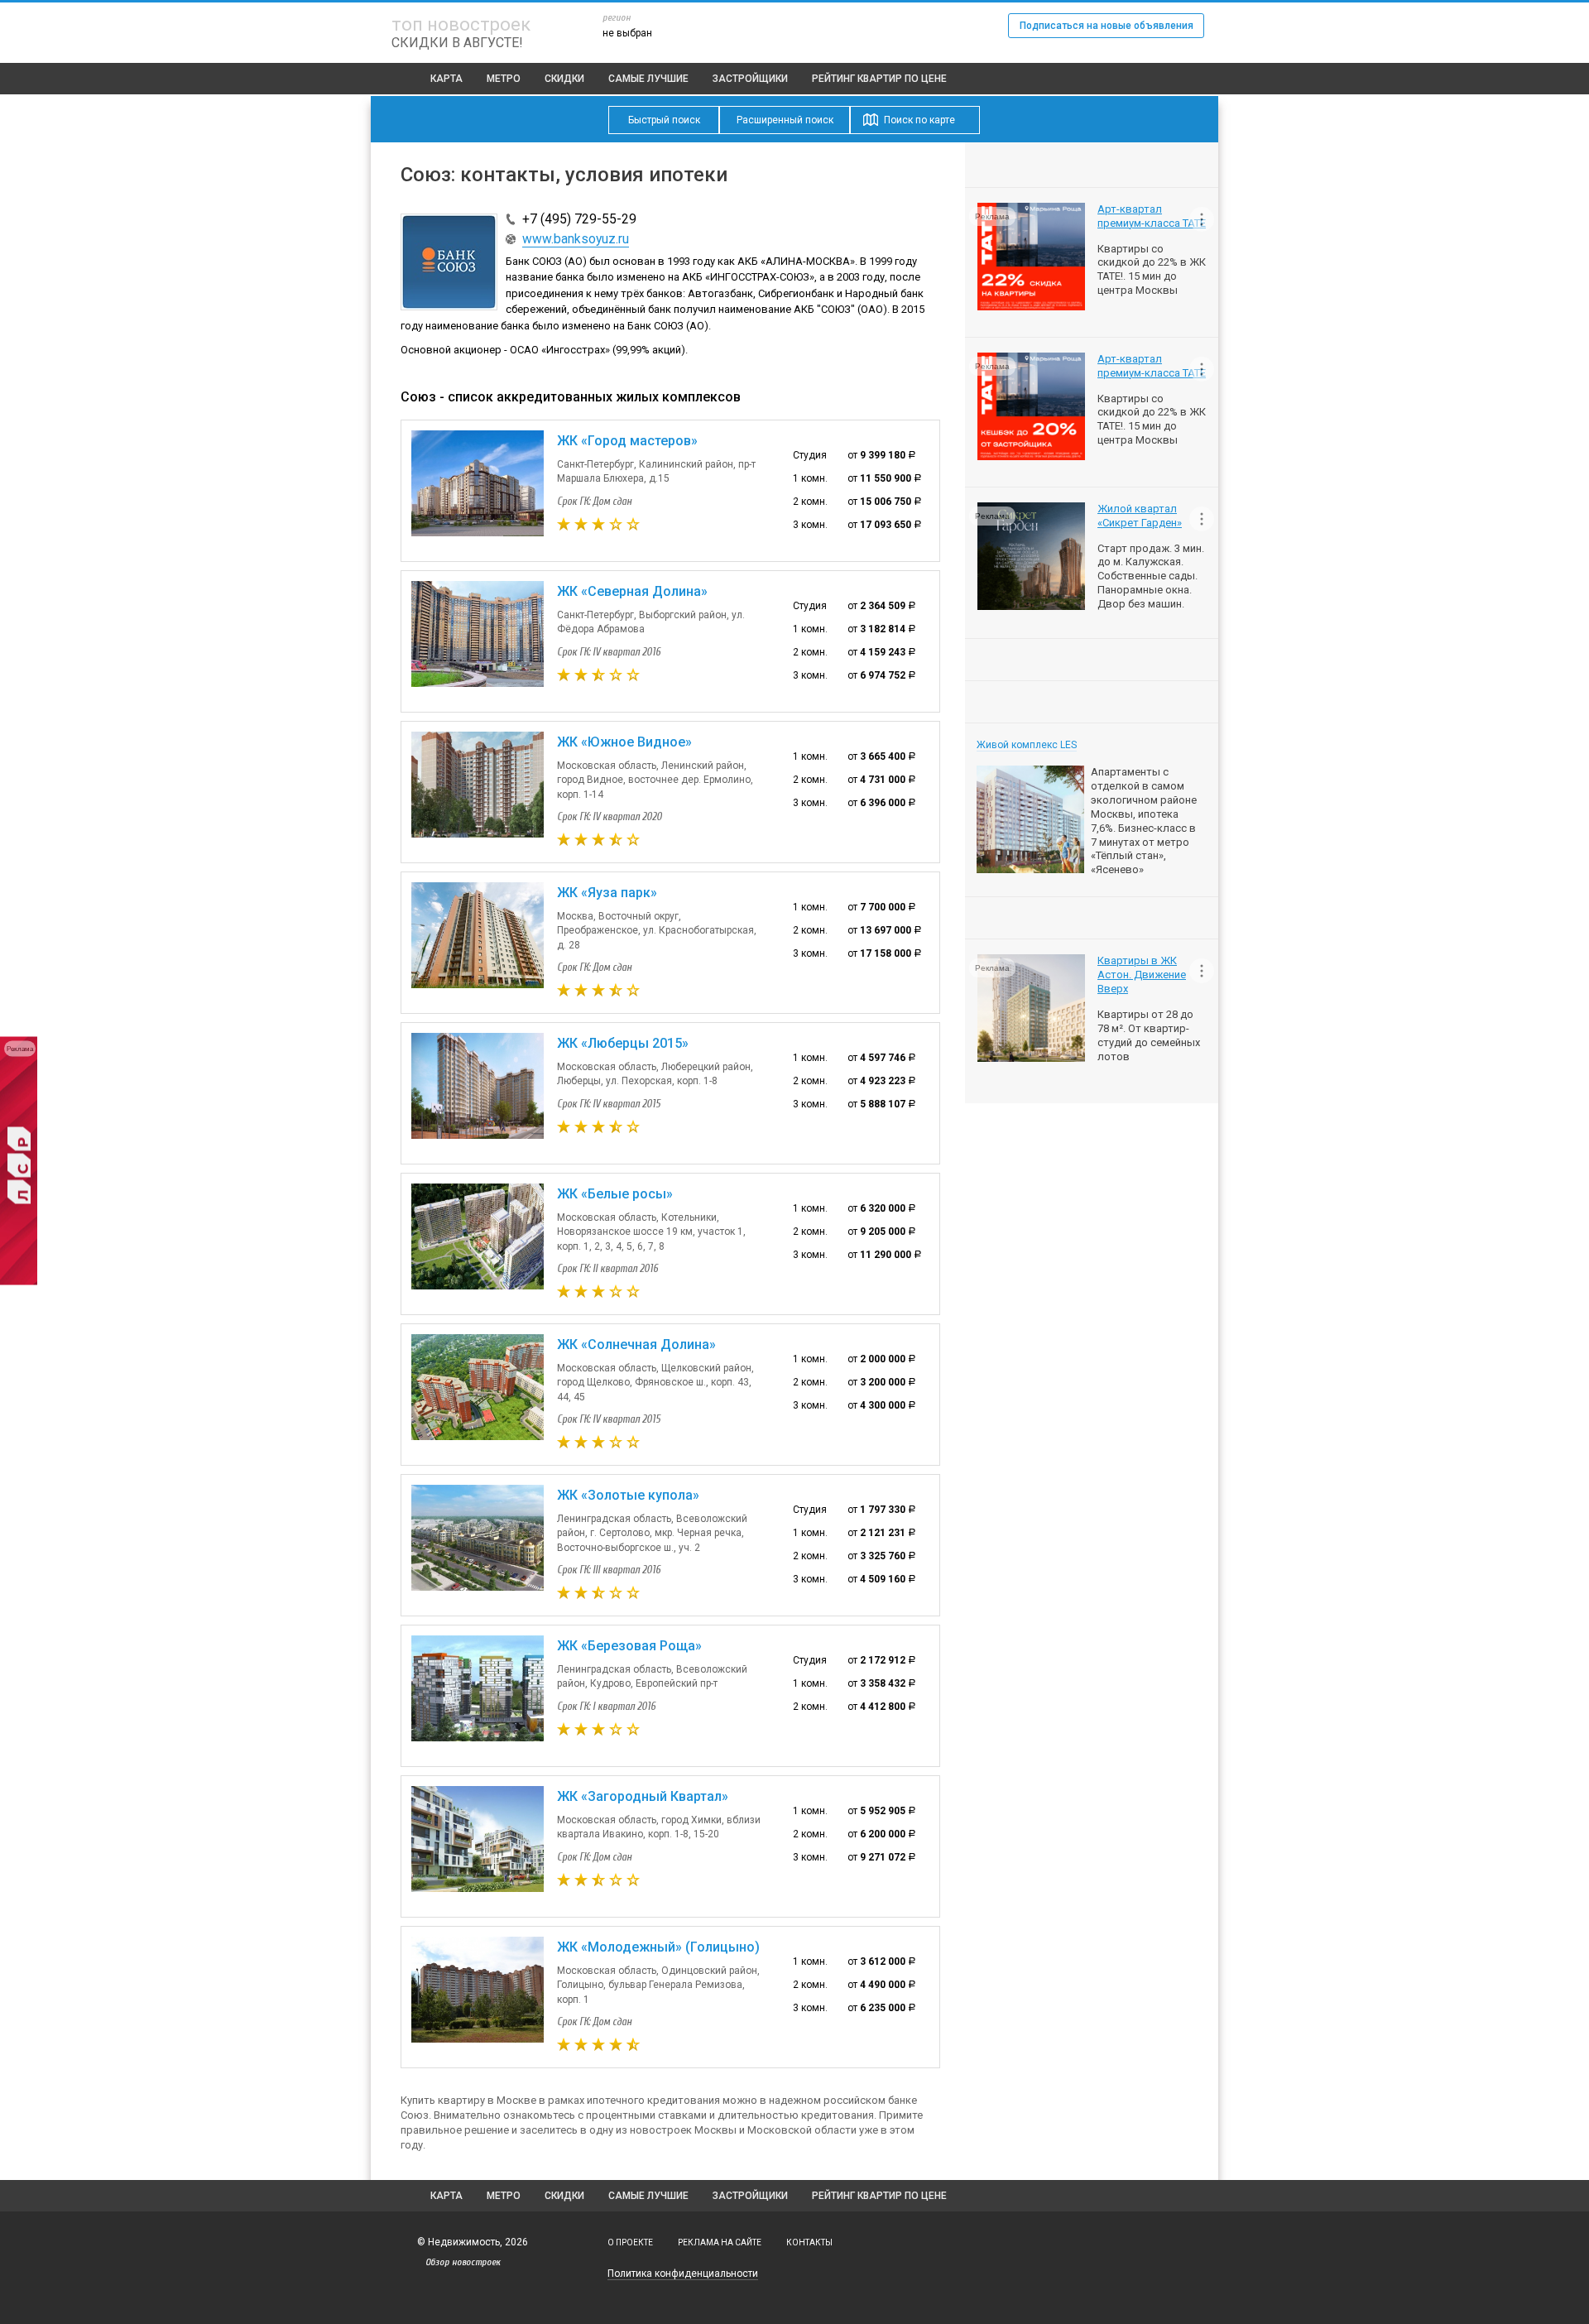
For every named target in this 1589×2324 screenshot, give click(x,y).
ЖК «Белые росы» (615, 1194)
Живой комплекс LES (1027, 745)
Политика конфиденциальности (683, 2274)
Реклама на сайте (720, 2242)
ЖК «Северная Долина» (632, 591)
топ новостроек (461, 24)
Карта (446, 79)
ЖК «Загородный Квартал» (643, 1796)
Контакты (809, 2242)
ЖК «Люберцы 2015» (623, 1043)
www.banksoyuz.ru (576, 239)
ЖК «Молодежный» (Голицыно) (658, 1947)
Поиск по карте (919, 120)
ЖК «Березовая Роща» (629, 1646)
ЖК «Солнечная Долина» (636, 1344)
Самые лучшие (648, 79)
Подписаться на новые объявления (1107, 26)
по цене (879, 79)
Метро (504, 79)
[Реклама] (19, 1282)
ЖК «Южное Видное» (624, 742)
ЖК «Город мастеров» (627, 441)
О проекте (630, 2242)
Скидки (564, 79)
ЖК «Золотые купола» (628, 1495)
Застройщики (750, 79)
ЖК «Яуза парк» (607, 893)
